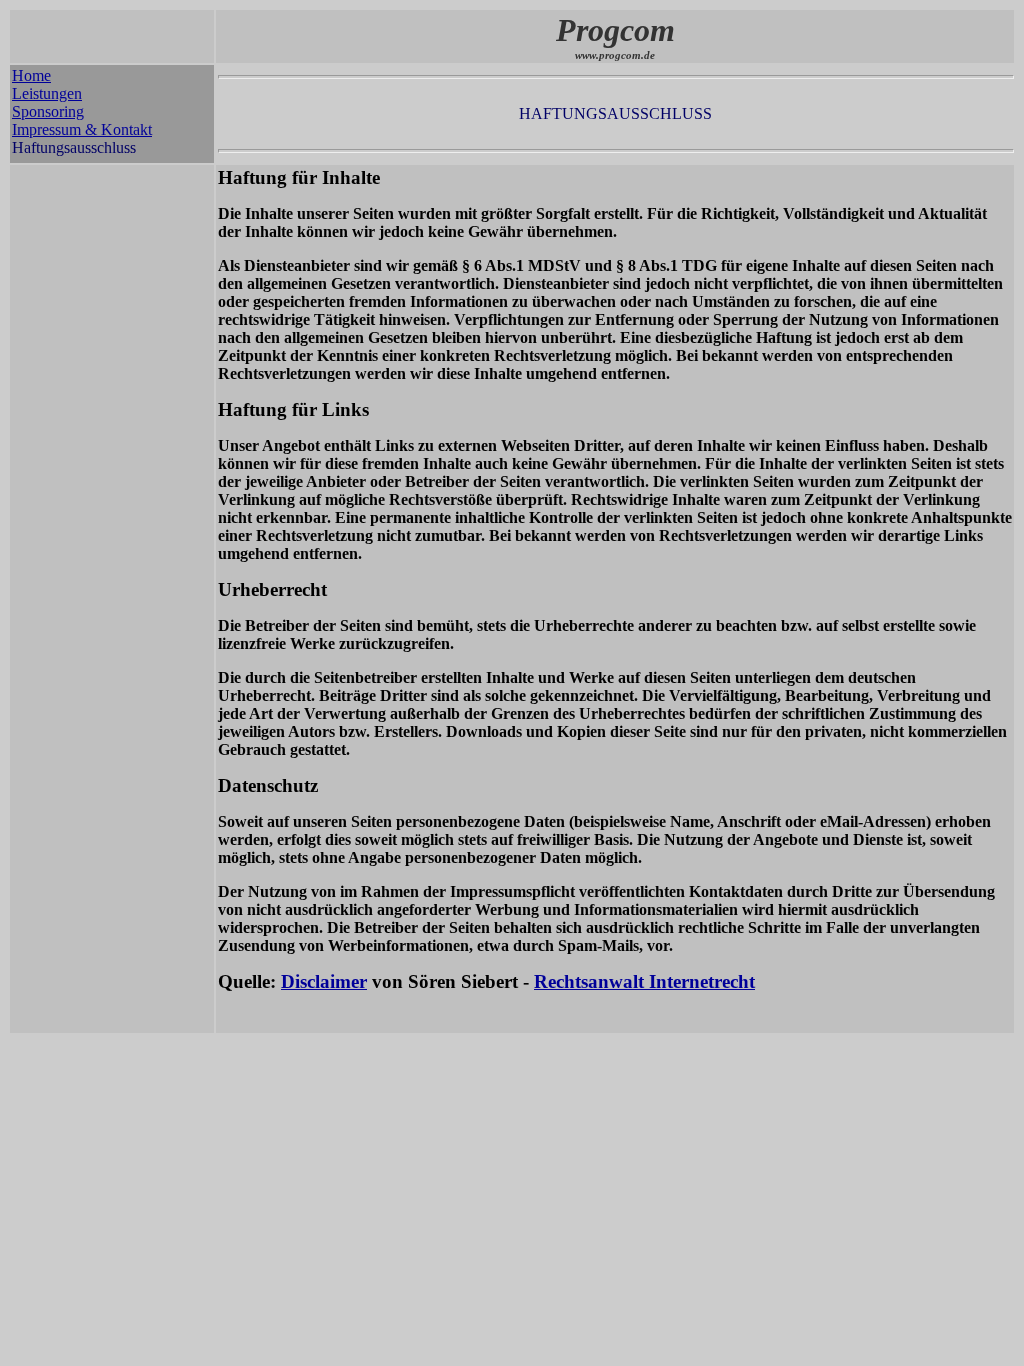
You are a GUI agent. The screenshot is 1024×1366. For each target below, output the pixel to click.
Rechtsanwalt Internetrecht (644, 981)
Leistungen (47, 93)
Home (31, 75)
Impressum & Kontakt (82, 129)
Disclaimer (324, 981)
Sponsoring (48, 111)
